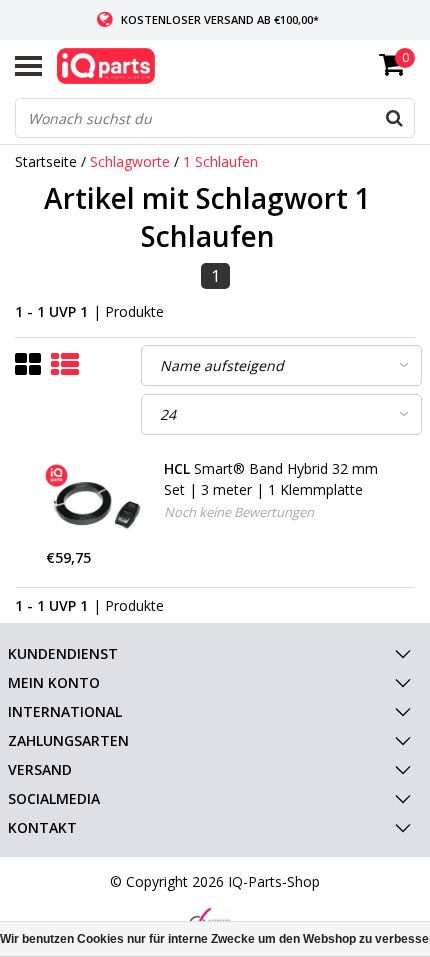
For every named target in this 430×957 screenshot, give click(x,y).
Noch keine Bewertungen (239, 512)
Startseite (46, 161)
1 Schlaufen (220, 161)
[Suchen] (394, 118)
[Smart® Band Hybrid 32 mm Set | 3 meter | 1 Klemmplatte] (98, 503)
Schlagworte (130, 161)
